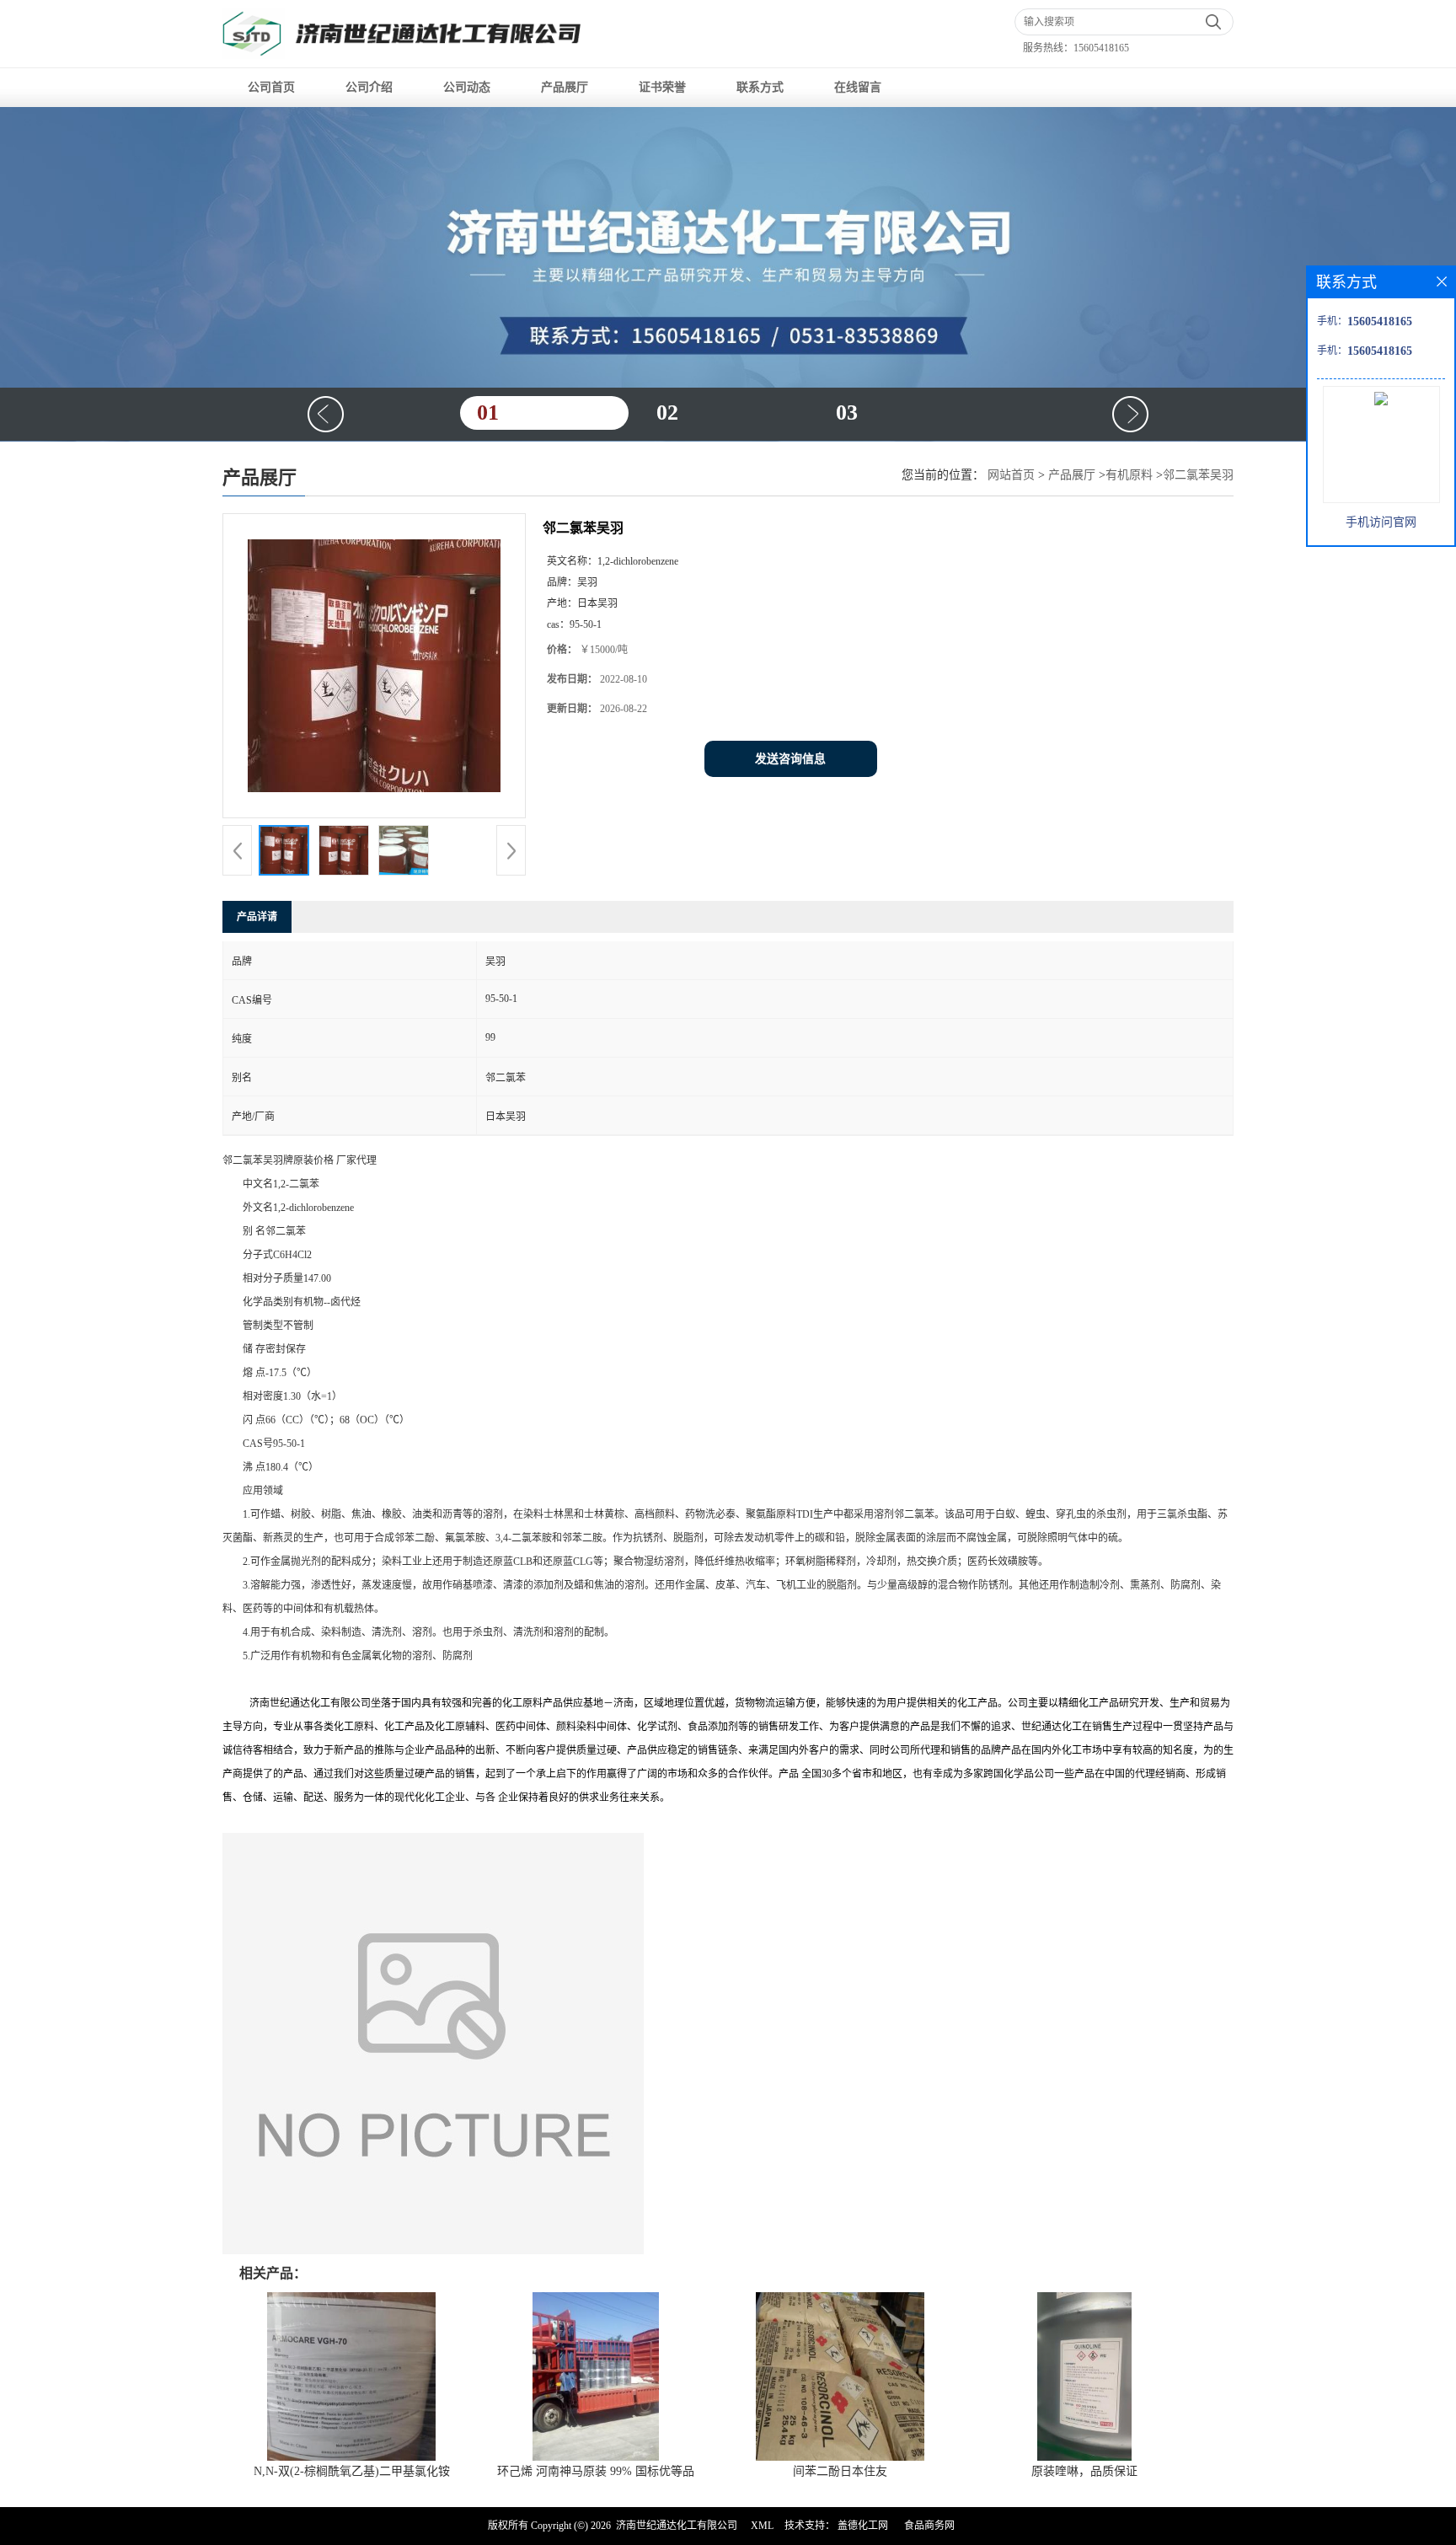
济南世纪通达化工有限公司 (677, 2526)
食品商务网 (929, 2526)
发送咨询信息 (790, 759)
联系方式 (760, 87)
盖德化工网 (863, 2526)
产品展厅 (565, 87)
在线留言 (858, 87)
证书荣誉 (662, 87)
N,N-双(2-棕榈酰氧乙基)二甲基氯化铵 (352, 2471)
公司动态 (467, 87)
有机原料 (1129, 475)
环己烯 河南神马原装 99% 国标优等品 (596, 2471)
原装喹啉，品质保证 (1084, 2471)
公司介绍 (369, 87)
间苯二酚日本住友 (840, 2471)
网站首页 (1011, 475)
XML (762, 2526)
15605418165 (1101, 48)
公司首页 (271, 87)
